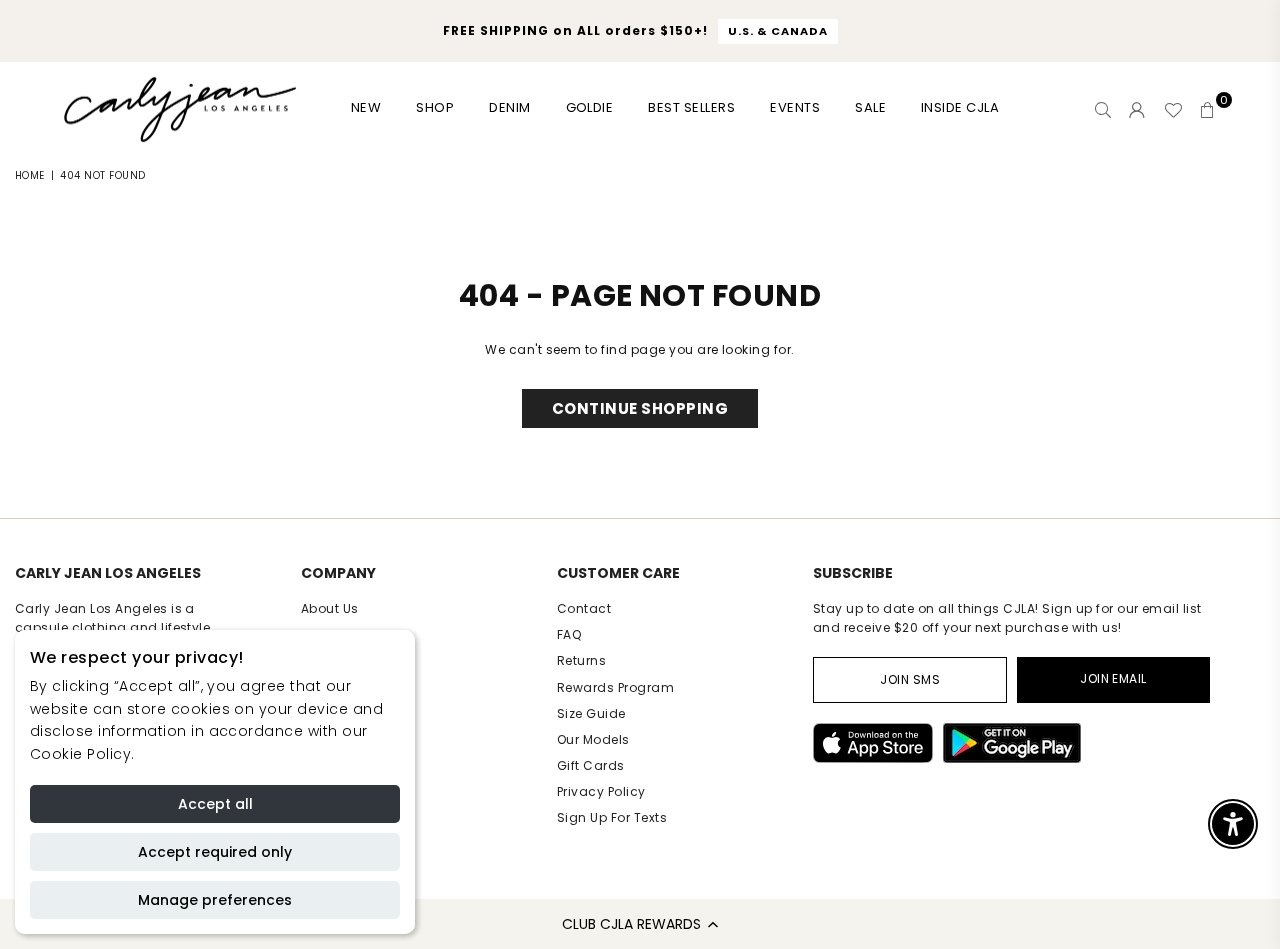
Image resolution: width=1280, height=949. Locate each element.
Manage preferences (215, 900)
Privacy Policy (601, 791)
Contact (584, 608)
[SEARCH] (1103, 110)
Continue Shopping (640, 408)
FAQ (569, 634)
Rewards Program (615, 687)
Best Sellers (691, 107)
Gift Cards (591, 765)
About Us (330, 608)
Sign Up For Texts (612, 817)
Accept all (215, 804)
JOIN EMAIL (1113, 678)
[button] (640, 924)
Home (30, 175)
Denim (509, 107)
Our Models (593, 739)
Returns (581, 660)
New (366, 107)
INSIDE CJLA (960, 107)
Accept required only (215, 852)
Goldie (590, 107)
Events (795, 107)
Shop (435, 107)
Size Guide (591, 713)
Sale (870, 107)
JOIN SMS (910, 679)
